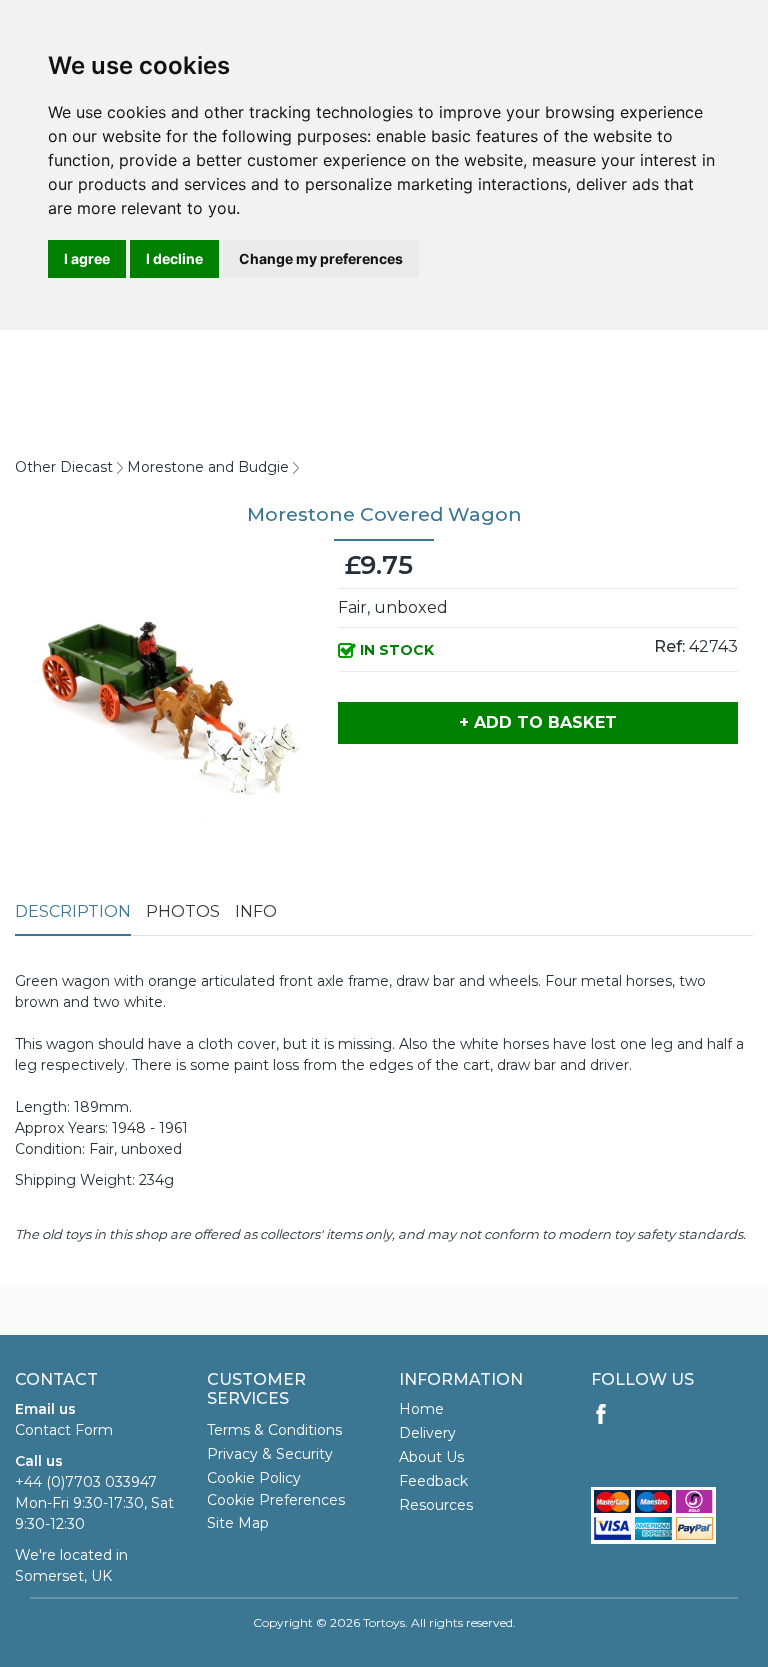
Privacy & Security (270, 1454)
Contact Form (64, 1430)
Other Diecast (64, 467)
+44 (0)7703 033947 (86, 1482)
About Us (431, 1457)
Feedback (433, 1481)
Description (73, 911)
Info (256, 911)
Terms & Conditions (274, 1430)
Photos (183, 911)
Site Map (238, 1523)
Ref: (669, 646)
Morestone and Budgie (208, 467)
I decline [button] (174, 258)
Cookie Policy (254, 1478)
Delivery (427, 1433)
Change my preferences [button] (321, 258)
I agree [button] (87, 258)
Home (421, 1409)
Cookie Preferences (276, 1500)
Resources (436, 1505)
